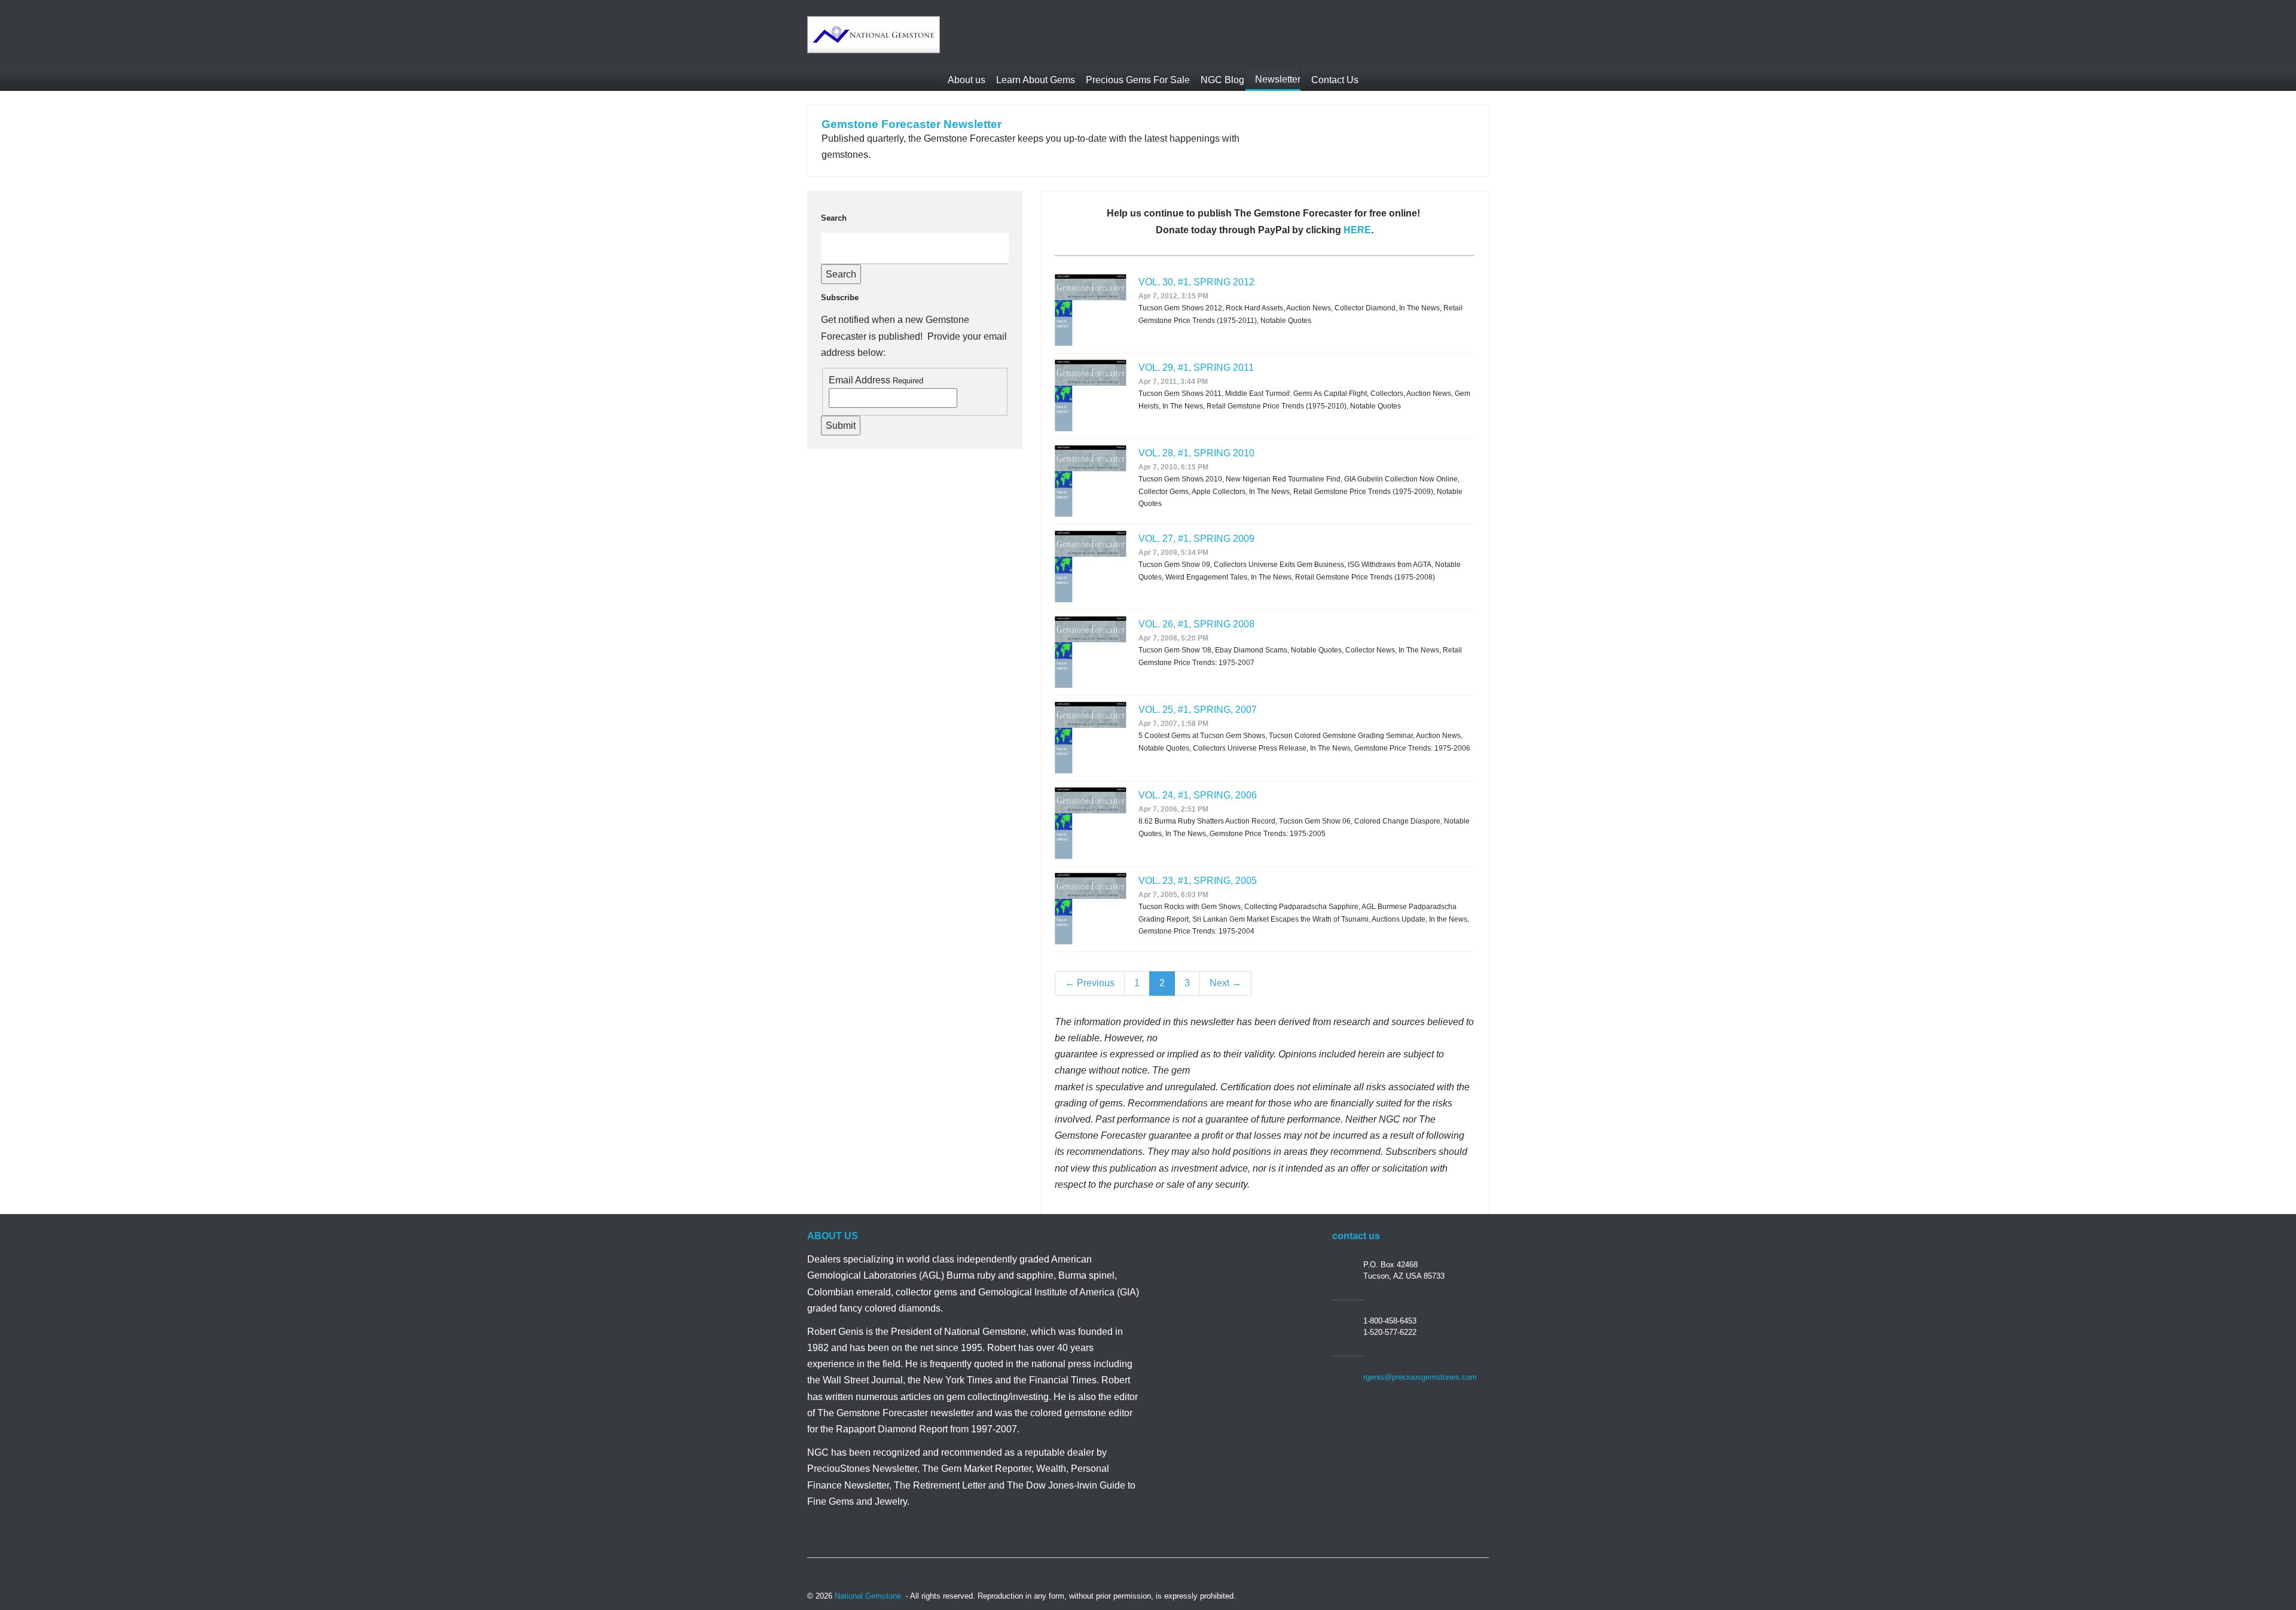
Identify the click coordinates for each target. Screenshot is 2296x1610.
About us (966, 80)
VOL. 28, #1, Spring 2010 (1196, 453)
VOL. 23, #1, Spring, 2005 (1198, 881)
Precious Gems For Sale (1137, 80)
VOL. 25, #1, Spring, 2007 (1198, 710)
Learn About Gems (1034, 80)
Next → (1225, 983)
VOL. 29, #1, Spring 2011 (1196, 368)
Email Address (860, 380)
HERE (1357, 230)
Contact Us (1334, 80)
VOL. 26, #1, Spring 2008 (1196, 624)
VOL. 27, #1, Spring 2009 (1196, 539)
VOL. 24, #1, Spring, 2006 (1198, 795)
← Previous (1090, 983)
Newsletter (1277, 79)
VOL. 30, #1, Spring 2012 (1196, 282)
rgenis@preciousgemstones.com (1420, 1377)
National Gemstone (868, 1596)
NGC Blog (1221, 80)
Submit (841, 426)
